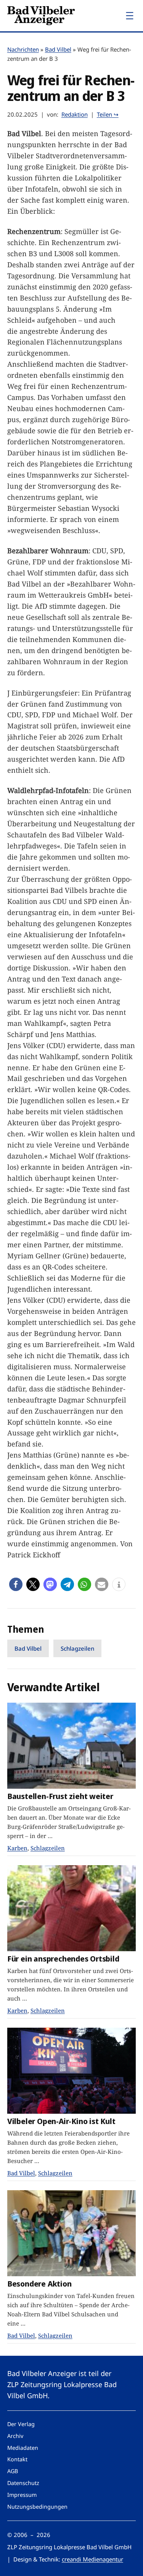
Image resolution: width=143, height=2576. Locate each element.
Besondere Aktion (39, 2284)
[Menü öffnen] (130, 16)
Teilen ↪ (108, 114)
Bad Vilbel (58, 49)
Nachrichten (23, 49)
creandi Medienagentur (92, 2559)
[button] (16, 1584)
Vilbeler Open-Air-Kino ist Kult (61, 2121)
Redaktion (75, 114)
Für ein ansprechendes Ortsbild (63, 1959)
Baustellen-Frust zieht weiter (60, 1796)
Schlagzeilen (77, 1648)
